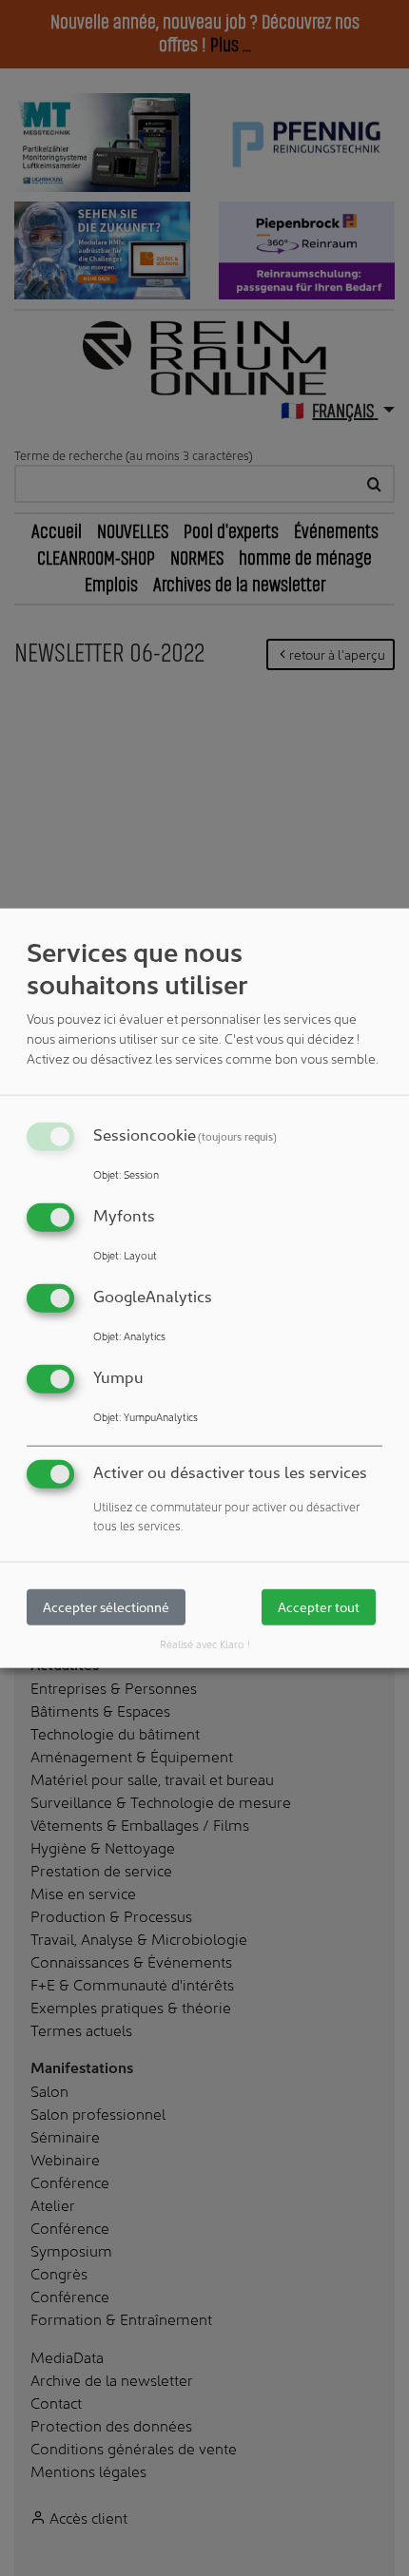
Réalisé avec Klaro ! (205, 1644)
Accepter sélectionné (106, 1607)
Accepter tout (319, 1607)
